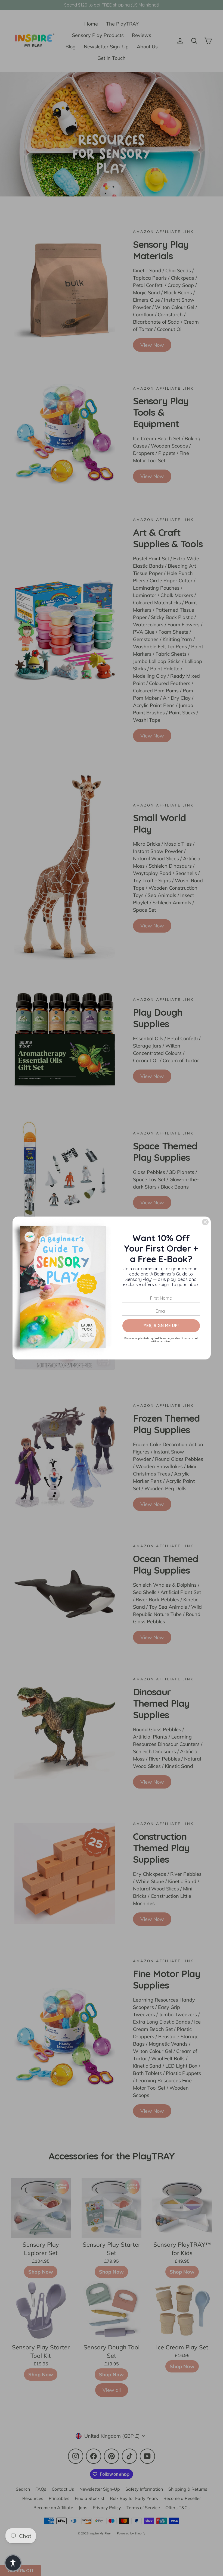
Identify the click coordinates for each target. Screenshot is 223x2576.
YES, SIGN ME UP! (161, 1325)
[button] (13, 2563)
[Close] (205, 1222)
